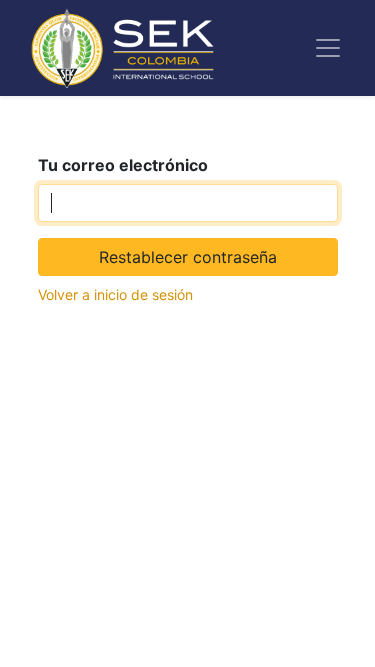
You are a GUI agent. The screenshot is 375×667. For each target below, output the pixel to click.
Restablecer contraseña (188, 257)
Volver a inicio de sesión (115, 294)
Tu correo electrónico (123, 165)
